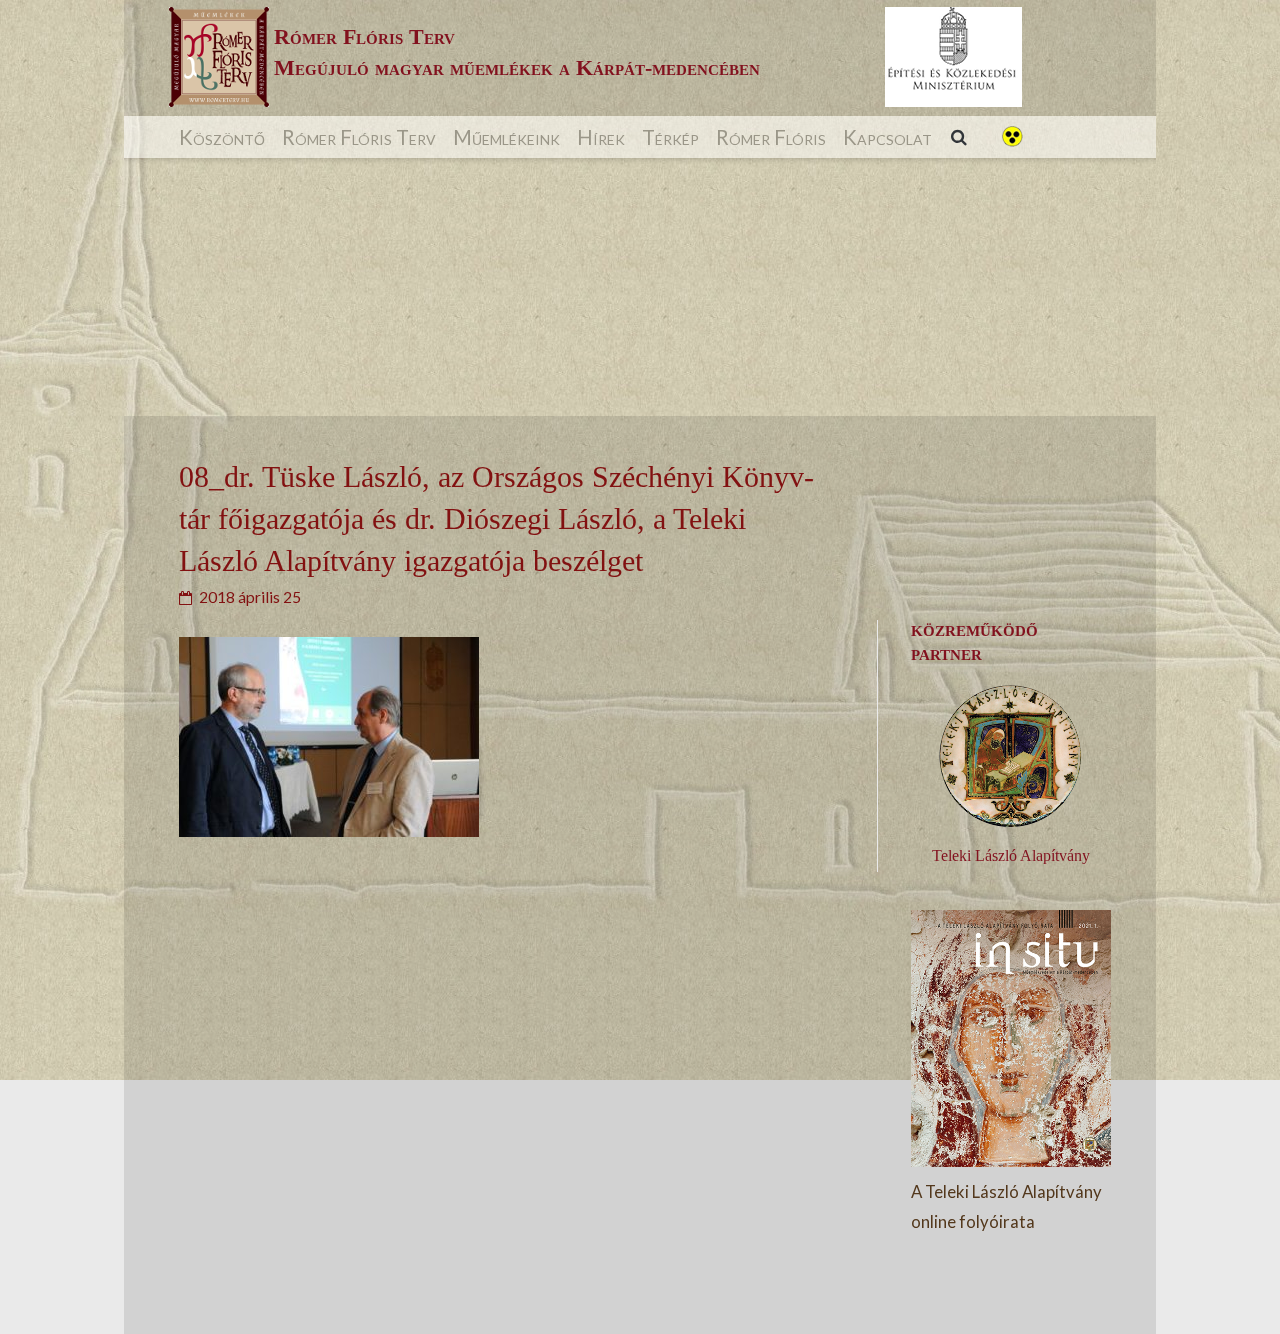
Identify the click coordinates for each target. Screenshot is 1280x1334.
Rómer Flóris (771, 137)
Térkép (670, 137)
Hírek (601, 137)
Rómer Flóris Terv (359, 137)
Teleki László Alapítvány (1011, 855)
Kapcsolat (887, 137)
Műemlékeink (506, 137)
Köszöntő (222, 137)
